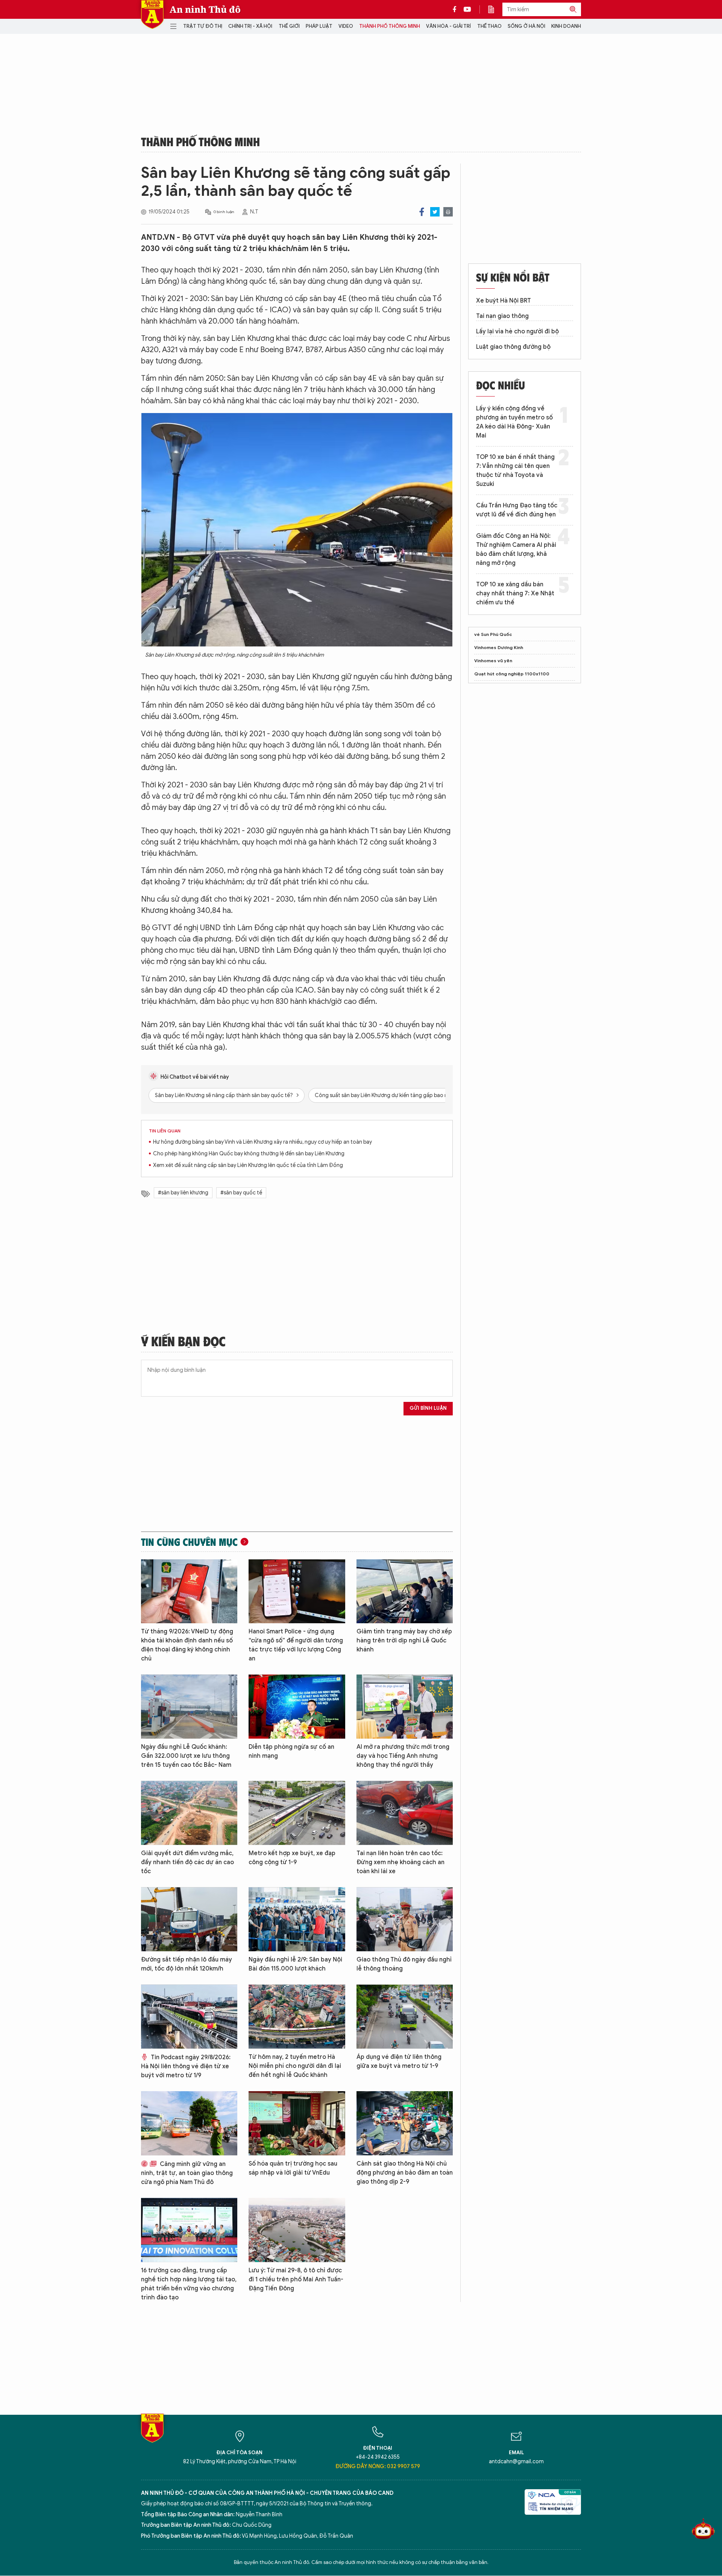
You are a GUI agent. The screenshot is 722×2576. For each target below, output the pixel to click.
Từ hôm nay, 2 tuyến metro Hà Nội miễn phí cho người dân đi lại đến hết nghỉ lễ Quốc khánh (295, 2066)
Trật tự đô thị (203, 26)
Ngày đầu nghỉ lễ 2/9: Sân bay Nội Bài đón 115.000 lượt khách (295, 1964)
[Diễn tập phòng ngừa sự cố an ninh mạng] (297, 1706)
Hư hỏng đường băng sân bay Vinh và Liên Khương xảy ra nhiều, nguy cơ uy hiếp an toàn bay (262, 1142)
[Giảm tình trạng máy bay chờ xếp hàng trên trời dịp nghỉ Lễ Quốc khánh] (405, 1591)
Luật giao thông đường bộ (513, 347)
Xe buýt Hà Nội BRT (504, 301)
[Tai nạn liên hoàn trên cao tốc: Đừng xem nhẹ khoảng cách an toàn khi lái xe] (405, 1813)
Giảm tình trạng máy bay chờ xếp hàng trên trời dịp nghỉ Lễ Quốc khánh (404, 1641)
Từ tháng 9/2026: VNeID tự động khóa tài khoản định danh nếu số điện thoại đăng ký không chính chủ (187, 1645)
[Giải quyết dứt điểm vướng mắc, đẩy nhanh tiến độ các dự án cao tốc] (189, 1813)
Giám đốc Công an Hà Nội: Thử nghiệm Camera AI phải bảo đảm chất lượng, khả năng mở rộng (516, 549)
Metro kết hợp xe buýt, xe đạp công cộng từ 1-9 (292, 1858)
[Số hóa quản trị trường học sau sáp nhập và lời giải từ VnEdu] (297, 2123)
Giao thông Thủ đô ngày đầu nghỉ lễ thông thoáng (404, 1964)
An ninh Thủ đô (205, 9)
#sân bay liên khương (183, 1193)
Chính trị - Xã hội (250, 26)
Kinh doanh (566, 26)
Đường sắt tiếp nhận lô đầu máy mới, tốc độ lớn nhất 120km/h (187, 1964)
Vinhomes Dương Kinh (499, 647)
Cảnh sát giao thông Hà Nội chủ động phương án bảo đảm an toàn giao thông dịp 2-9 (405, 2173)
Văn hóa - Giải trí (448, 26)
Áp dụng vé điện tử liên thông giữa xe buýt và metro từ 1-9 (399, 2061)
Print (448, 212)
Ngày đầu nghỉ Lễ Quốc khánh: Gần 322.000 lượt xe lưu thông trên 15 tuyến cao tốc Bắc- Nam (186, 1756)
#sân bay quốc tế (241, 1193)
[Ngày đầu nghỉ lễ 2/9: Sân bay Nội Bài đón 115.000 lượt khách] (297, 1919)
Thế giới (289, 26)
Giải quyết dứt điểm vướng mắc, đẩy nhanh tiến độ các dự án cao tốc (187, 1862)
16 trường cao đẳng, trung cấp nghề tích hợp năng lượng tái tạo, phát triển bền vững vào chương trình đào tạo (189, 2284)
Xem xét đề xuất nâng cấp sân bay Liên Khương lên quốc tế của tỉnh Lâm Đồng (248, 1165)
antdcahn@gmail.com (516, 2462)
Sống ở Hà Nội (526, 26)
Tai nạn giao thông (502, 316)
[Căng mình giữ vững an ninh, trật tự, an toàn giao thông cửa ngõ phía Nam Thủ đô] (189, 2123)
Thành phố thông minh (390, 26)
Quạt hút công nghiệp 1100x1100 (512, 674)
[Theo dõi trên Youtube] (467, 9)
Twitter (435, 212)
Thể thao (489, 26)
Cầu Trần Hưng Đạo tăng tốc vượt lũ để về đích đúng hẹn (517, 510)
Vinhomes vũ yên (493, 661)
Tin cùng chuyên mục (189, 1542)
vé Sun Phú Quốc (493, 634)
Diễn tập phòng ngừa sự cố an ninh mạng (291, 1751)
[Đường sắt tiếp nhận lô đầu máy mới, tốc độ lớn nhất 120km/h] (189, 1919)
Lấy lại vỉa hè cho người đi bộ (517, 331)
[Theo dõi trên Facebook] (457, 9)
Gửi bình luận (428, 1408)
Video (346, 26)
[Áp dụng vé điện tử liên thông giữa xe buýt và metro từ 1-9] (405, 2017)
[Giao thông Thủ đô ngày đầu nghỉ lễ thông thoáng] (405, 1919)
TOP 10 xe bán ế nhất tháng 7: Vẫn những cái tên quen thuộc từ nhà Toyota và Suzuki (515, 471)
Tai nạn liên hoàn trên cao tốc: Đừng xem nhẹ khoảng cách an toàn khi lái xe (400, 1862)
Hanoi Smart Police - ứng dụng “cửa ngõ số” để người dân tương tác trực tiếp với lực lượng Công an (296, 1645)
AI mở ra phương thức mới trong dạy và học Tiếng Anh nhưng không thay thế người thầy (403, 1756)
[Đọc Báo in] (495, 9)
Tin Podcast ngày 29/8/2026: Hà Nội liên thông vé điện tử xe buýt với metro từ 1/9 (186, 2066)
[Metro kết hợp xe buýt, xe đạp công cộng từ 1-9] (297, 1813)
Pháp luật (319, 26)
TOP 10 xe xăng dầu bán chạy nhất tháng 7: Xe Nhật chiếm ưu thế (515, 593)
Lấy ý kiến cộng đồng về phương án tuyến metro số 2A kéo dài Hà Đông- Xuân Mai (514, 422)
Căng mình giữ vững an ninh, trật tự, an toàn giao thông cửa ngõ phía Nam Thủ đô (187, 2173)
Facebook (422, 212)
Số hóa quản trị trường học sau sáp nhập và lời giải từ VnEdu (293, 2168)
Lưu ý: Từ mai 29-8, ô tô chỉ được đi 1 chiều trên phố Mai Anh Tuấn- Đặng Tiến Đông (296, 2279)
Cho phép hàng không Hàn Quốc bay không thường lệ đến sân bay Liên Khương (249, 1154)
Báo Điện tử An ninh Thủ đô (152, 14)
